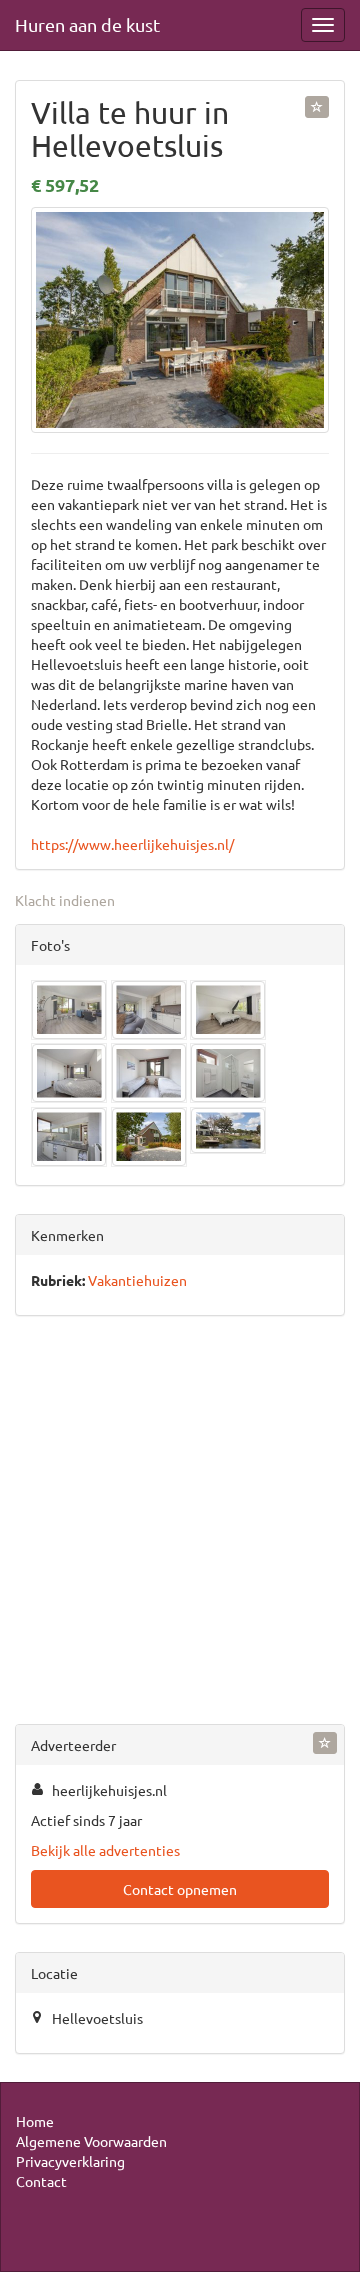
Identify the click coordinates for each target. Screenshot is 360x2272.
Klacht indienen (65, 900)
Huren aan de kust (87, 24)
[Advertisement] (180, 1524)
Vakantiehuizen (137, 1280)
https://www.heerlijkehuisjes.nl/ (132, 844)
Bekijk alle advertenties (105, 1850)
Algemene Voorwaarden (91, 2141)
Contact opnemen (180, 1889)
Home (35, 2121)
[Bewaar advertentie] (317, 107)
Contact (41, 2181)
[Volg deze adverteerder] (325, 1743)
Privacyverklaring (70, 2161)
